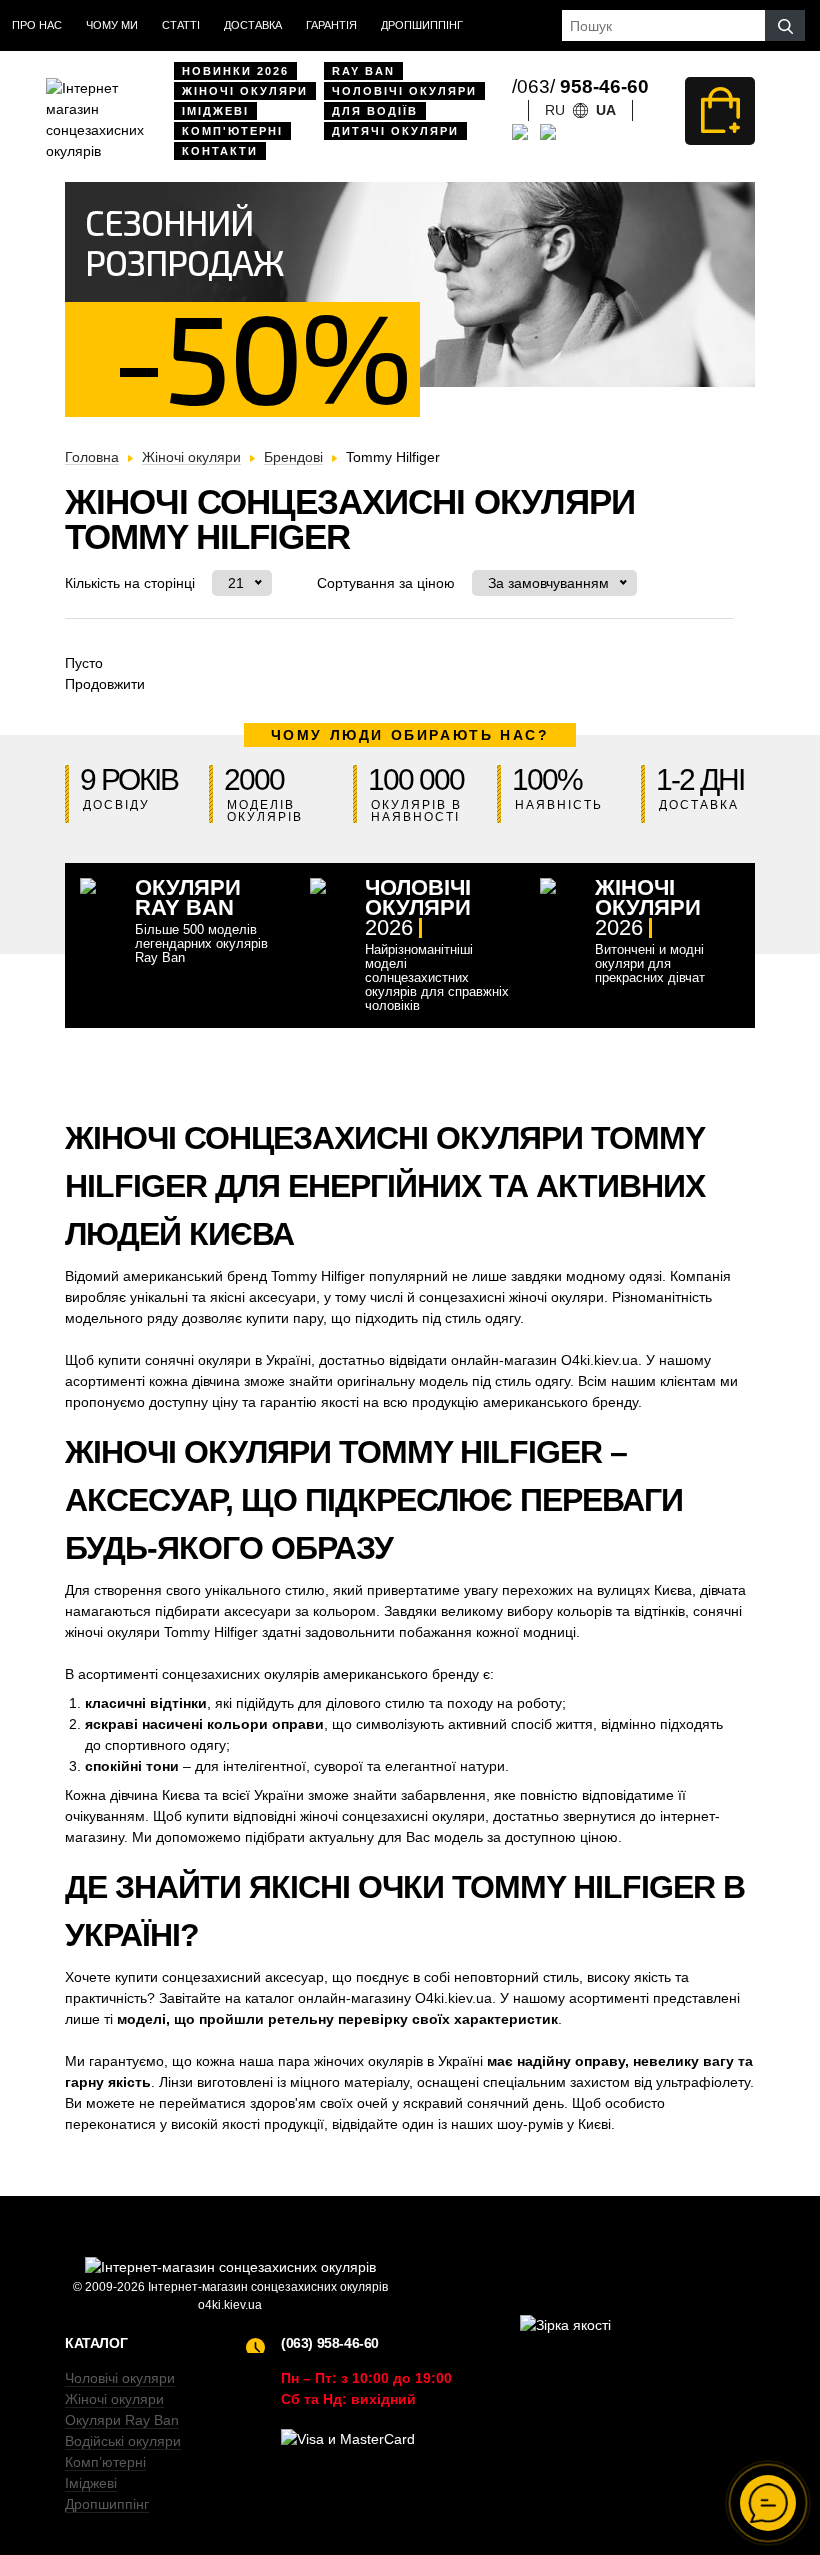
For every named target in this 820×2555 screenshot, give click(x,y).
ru (555, 110)
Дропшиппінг (422, 25)
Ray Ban (363, 71)
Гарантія (331, 25)
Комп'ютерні (232, 131)
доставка (253, 25)
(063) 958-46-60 (330, 2343)
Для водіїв (375, 111)
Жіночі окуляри (245, 91)
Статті (181, 25)
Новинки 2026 (235, 71)
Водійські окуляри (123, 2441)
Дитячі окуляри (395, 131)
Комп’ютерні (105, 2462)
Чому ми (112, 25)
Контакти (220, 151)
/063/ (580, 86)
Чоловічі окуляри (404, 91)
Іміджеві (215, 111)
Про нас (37, 25)
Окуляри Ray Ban (122, 2420)
